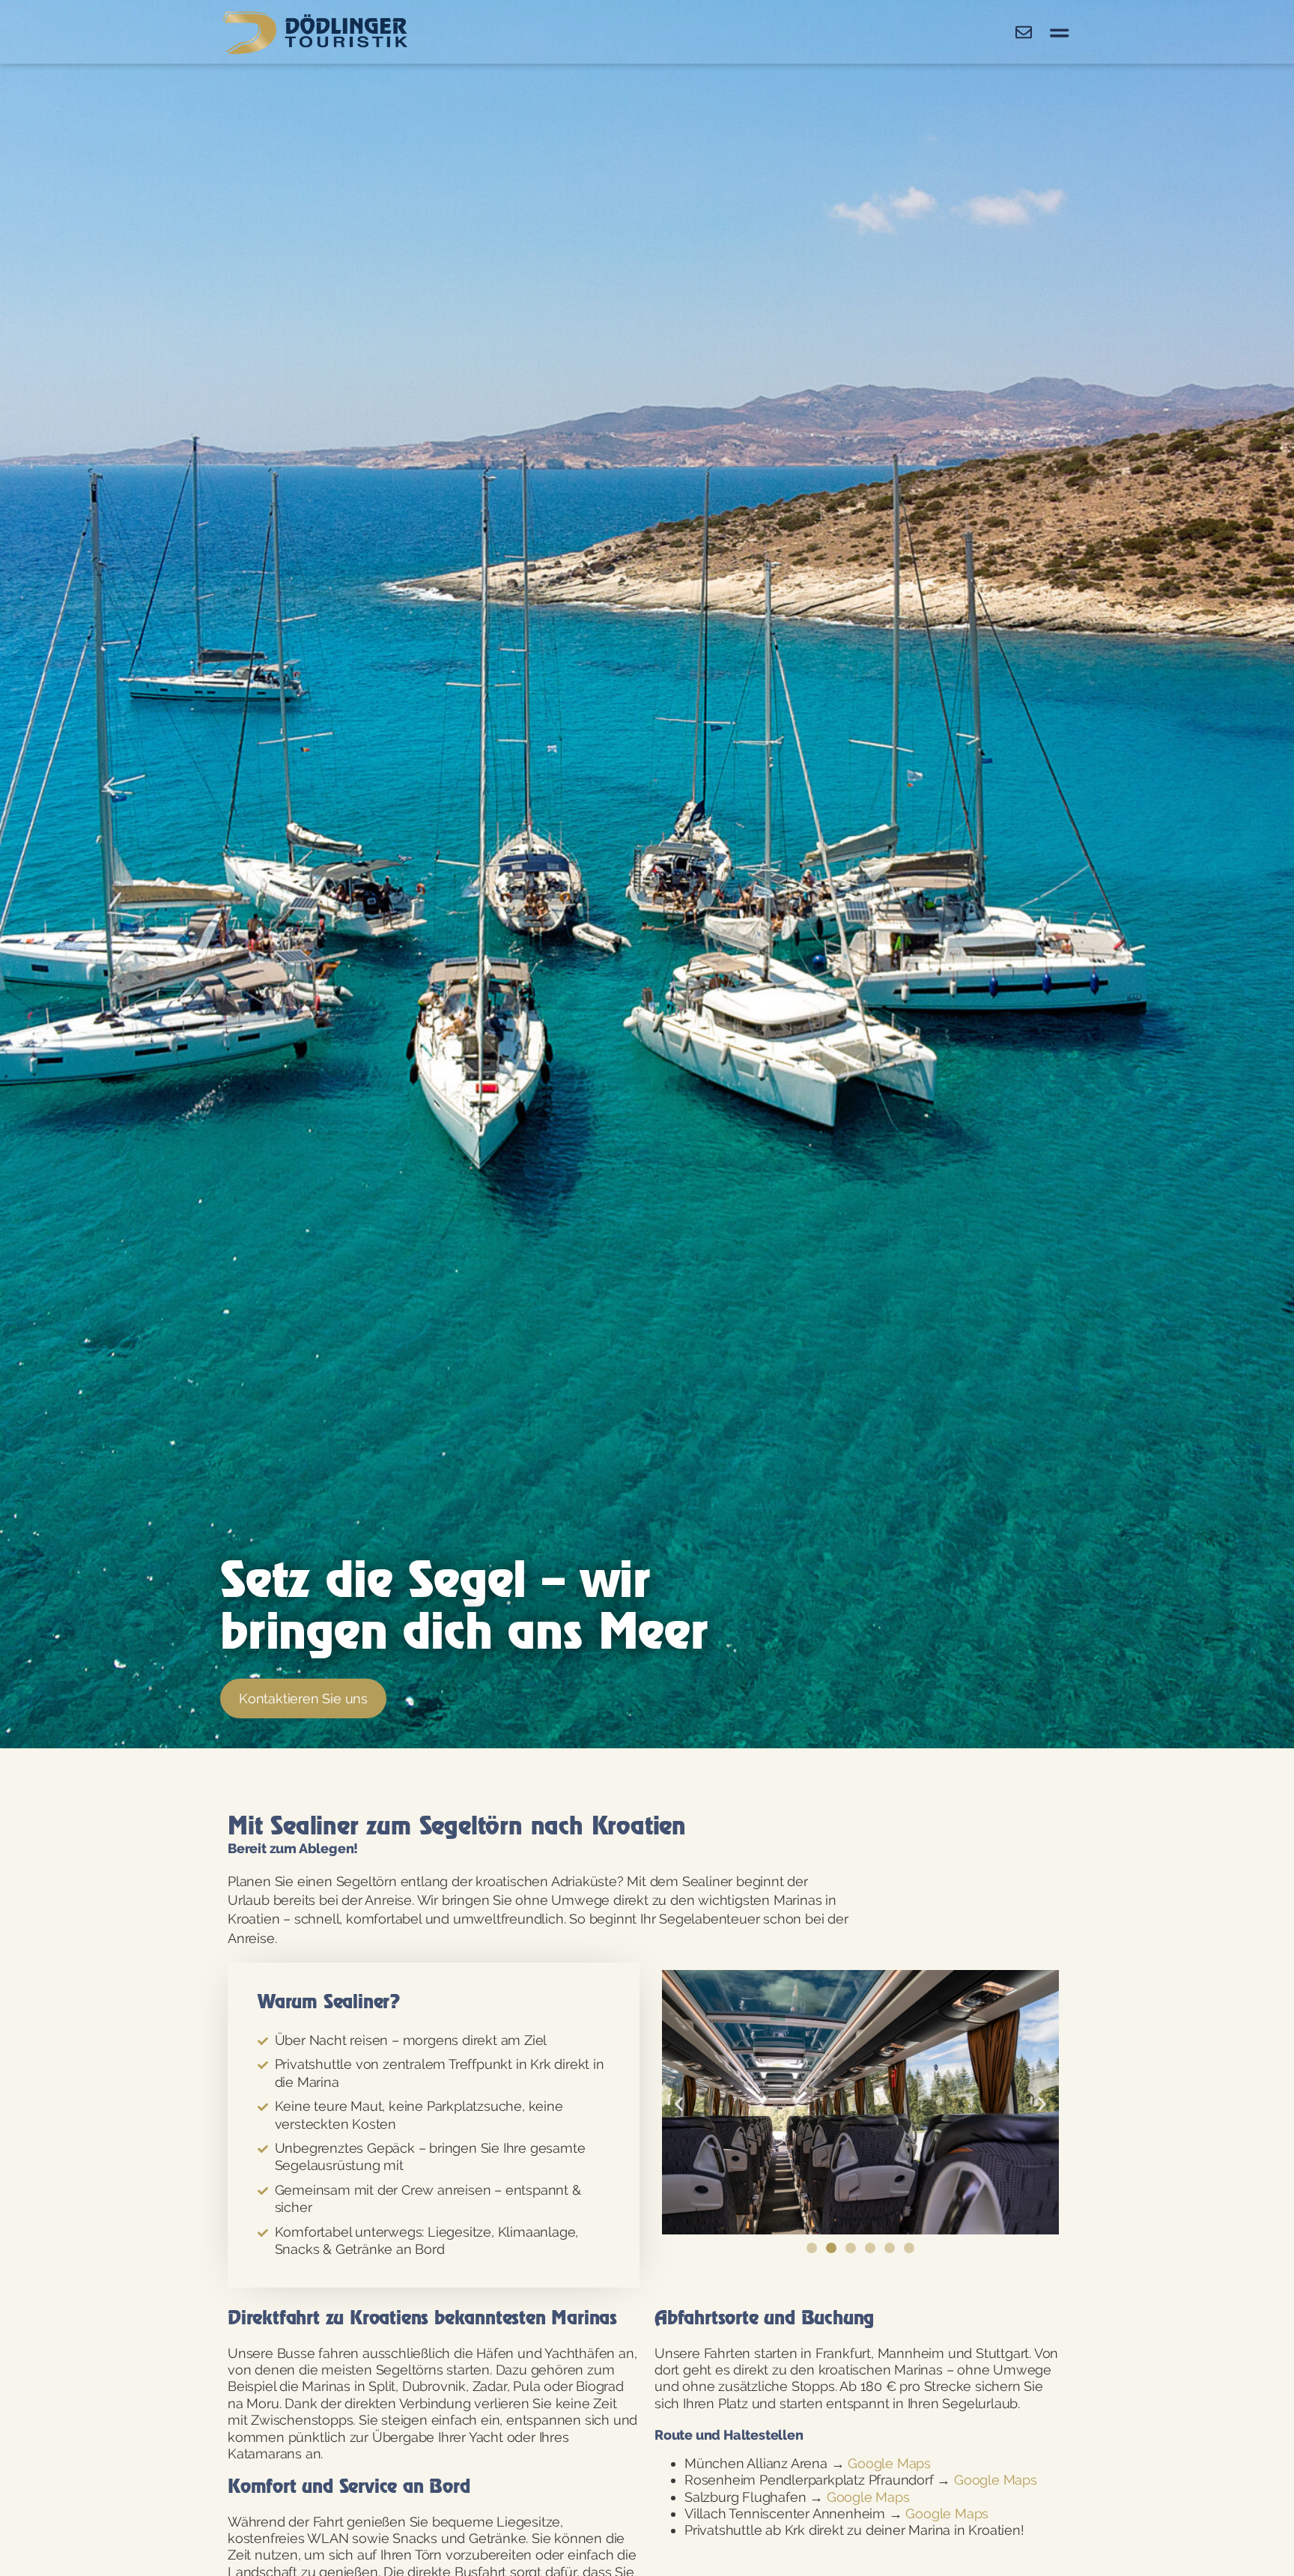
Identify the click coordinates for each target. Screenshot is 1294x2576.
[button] (679, 2104)
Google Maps (889, 2463)
